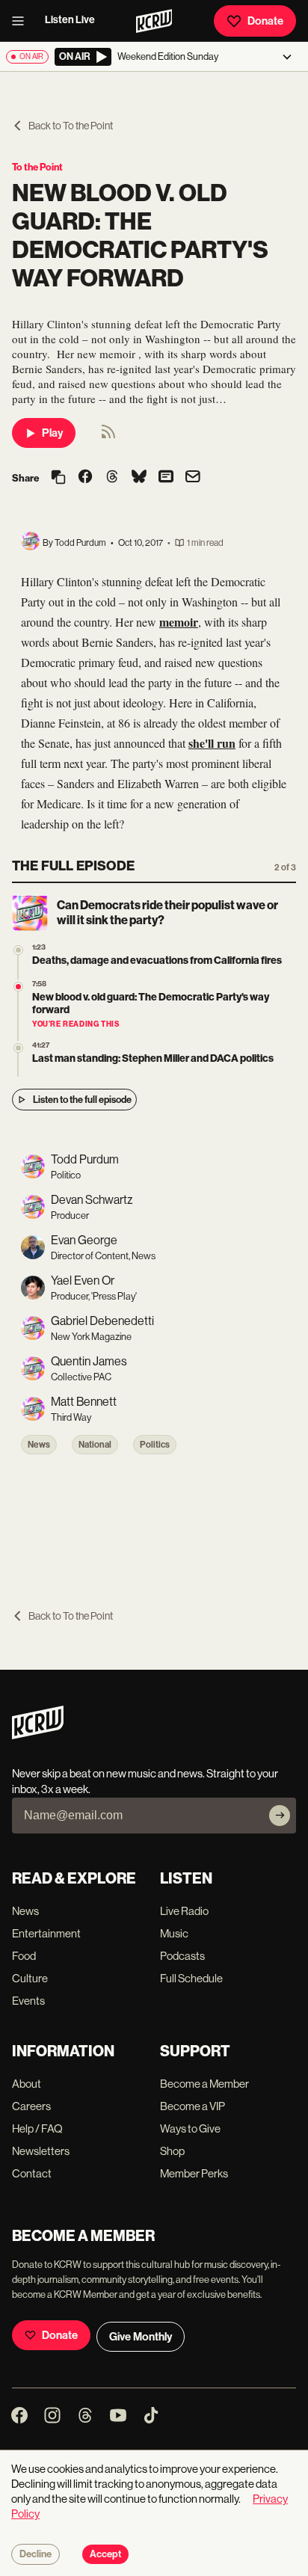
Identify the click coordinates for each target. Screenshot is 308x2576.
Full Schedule (191, 1978)
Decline (36, 2554)
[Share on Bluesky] (139, 478)
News (39, 1445)
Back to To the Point (71, 126)
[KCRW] (38, 1735)
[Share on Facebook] (85, 478)
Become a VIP (192, 2106)
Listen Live (70, 20)
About (27, 2084)
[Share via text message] (166, 478)
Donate (265, 21)
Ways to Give (190, 2128)
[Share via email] (193, 478)
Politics (155, 1445)
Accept (105, 2554)
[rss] (108, 436)
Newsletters (41, 2151)
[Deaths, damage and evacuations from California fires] (18, 950)
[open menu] (22, 21)
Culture (30, 1978)
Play (52, 433)
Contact (32, 2173)
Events (28, 2001)
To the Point (37, 167)
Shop (172, 2151)
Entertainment (46, 1933)
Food (24, 1956)
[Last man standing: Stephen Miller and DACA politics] (18, 1048)
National (95, 1445)
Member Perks (194, 2173)
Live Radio (184, 1911)
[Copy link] (58, 478)
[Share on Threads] (112, 478)
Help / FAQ (37, 2128)
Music (174, 1933)
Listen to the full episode (82, 1100)
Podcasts (182, 1956)
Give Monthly (141, 2337)
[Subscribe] (280, 1816)
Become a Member (204, 2084)
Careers (31, 2106)
